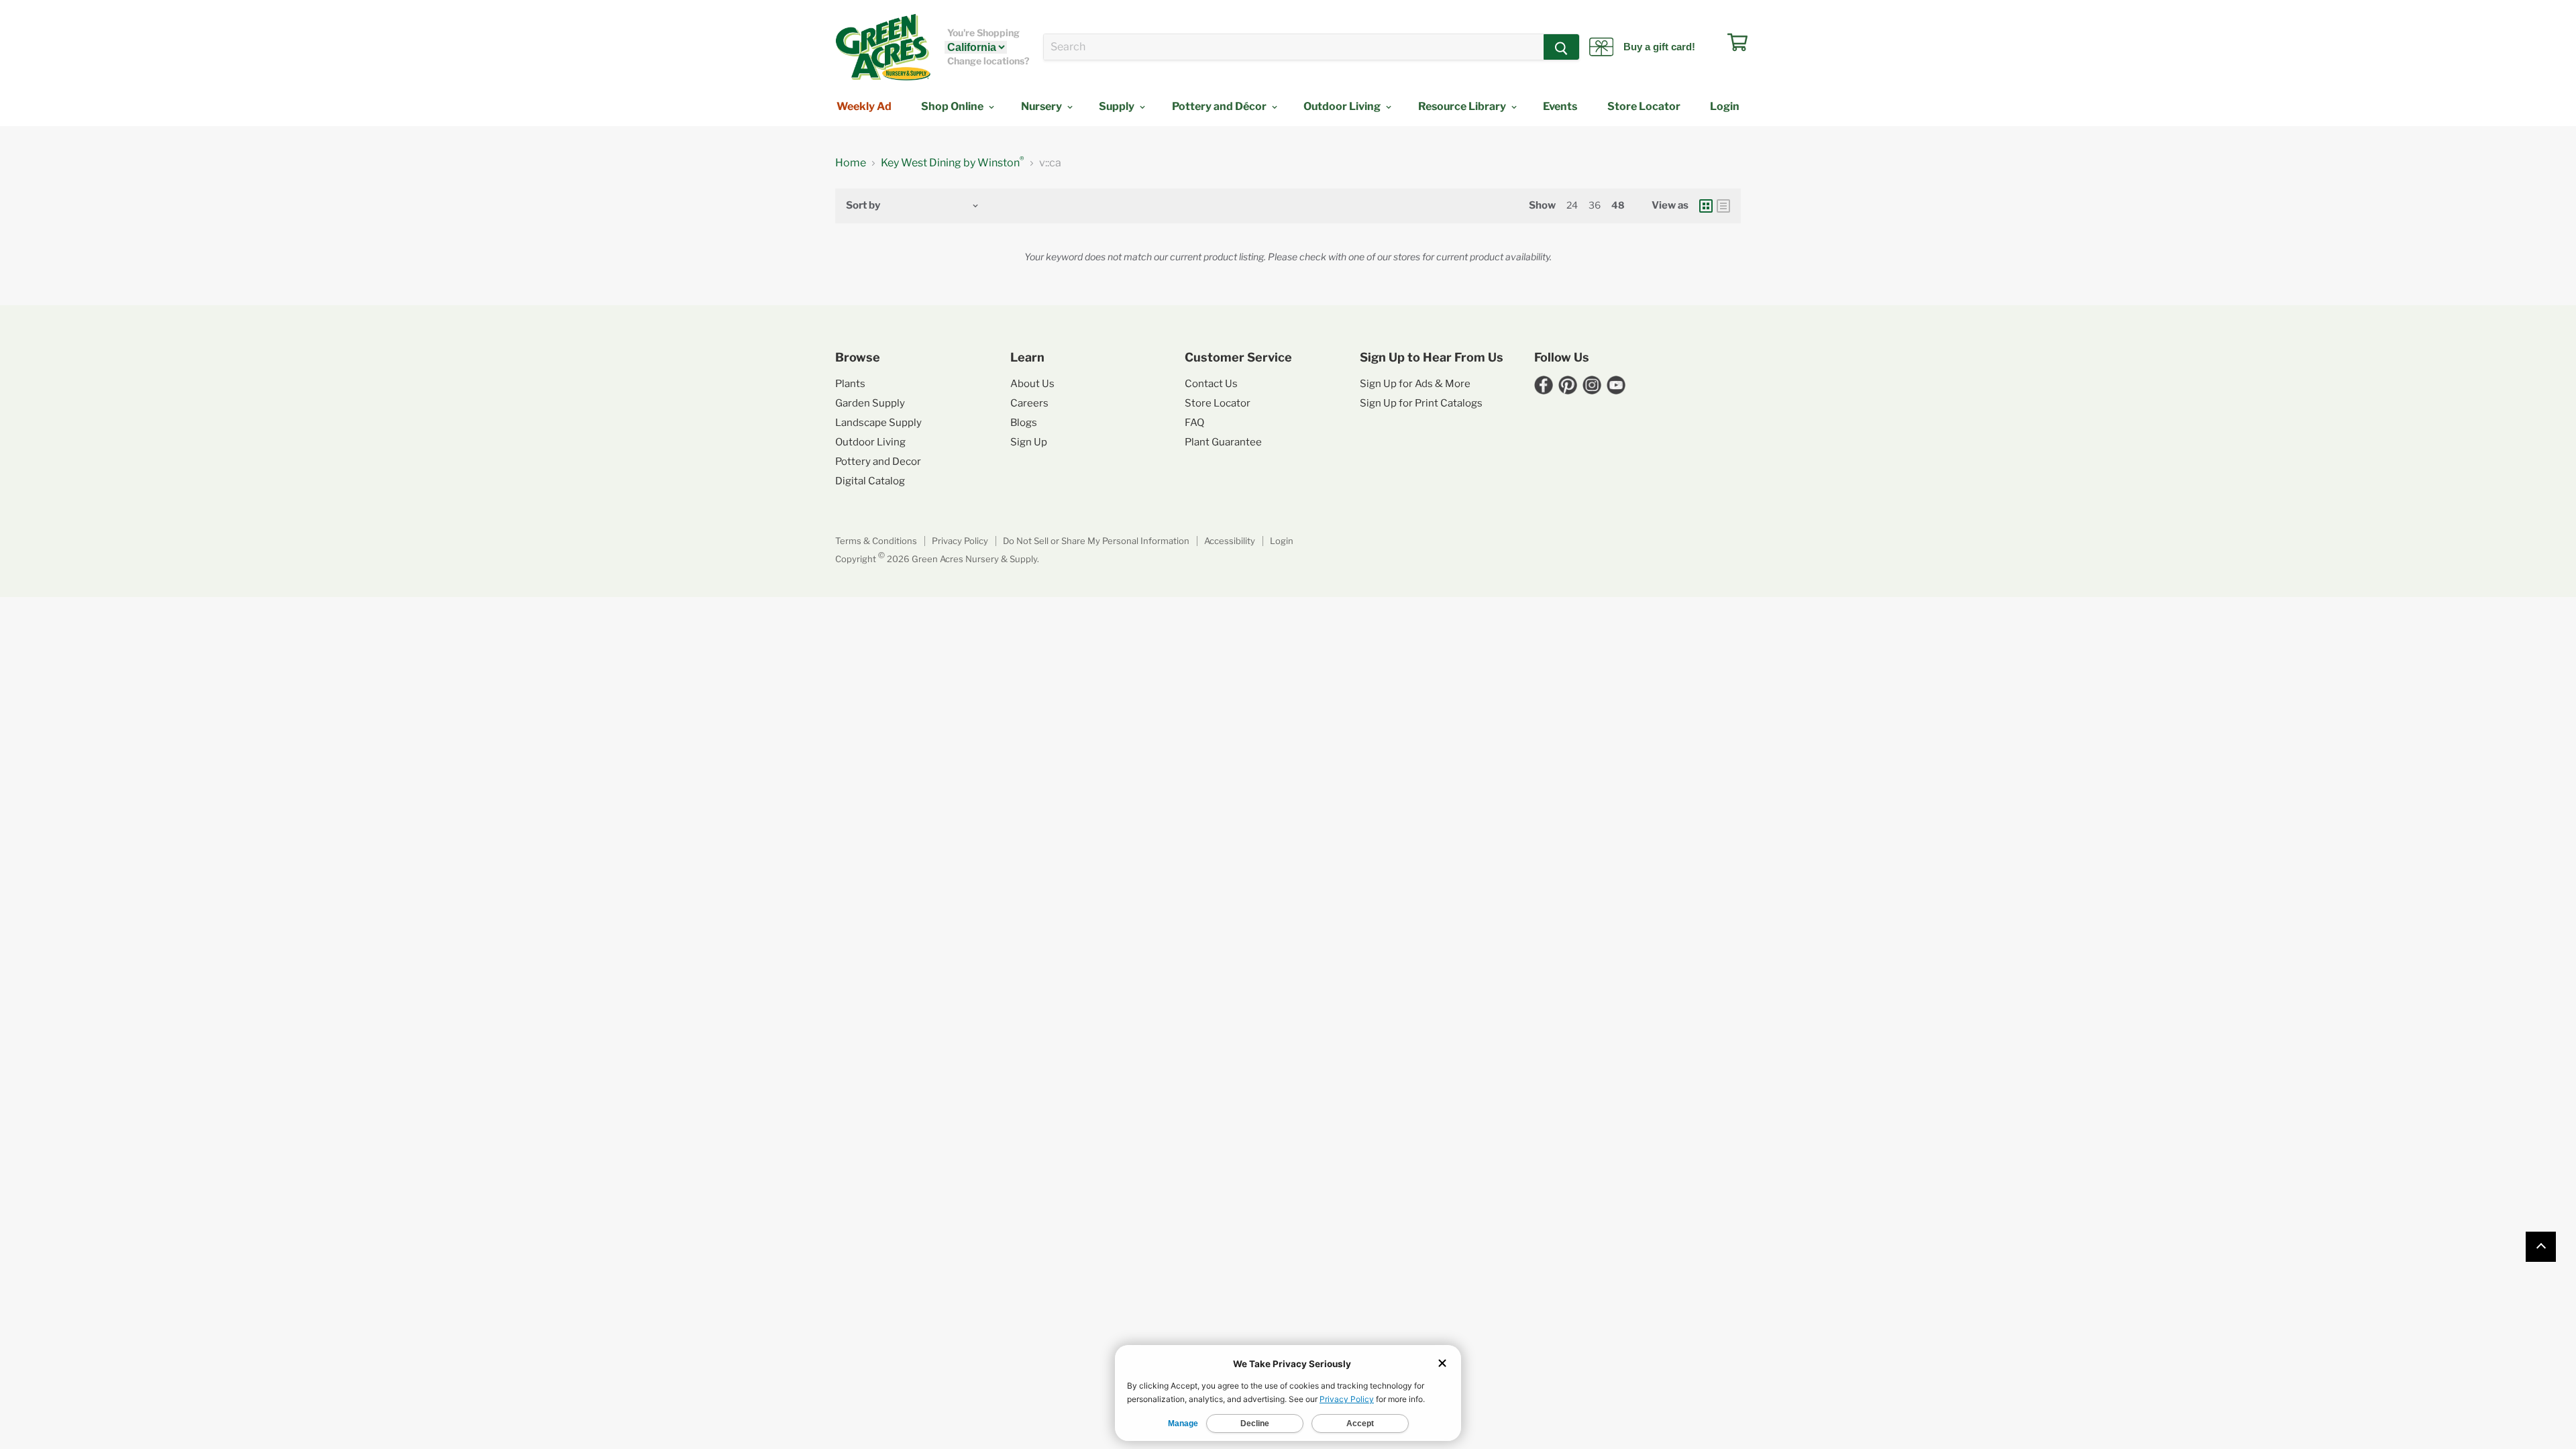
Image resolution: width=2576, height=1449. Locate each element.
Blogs (1024, 423)
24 (1572, 205)
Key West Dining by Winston (953, 163)
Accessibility (1230, 541)
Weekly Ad (864, 106)
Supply (1118, 106)
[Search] (1561, 47)
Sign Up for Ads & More (1415, 384)
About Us (1032, 384)
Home (851, 163)
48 (1618, 205)
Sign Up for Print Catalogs (1421, 403)
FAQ (1194, 423)
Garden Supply (870, 403)
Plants (850, 384)
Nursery (1042, 106)
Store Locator (1644, 106)
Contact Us (1211, 384)
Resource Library (1463, 106)
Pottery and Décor (1220, 106)
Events (1560, 106)
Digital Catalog (870, 481)
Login (1725, 106)
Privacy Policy (960, 541)
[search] (1294, 47)
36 (1595, 205)
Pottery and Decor (878, 462)
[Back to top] (2541, 1247)
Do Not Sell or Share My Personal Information (1096, 541)
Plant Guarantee (1223, 442)
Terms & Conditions (876, 541)
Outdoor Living (1343, 106)
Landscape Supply (878, 423)
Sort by (863, 206)
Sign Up (1029, 442)
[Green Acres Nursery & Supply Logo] (883, 47)
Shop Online (953, 106)
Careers (1029, 403)
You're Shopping (983, 33)
